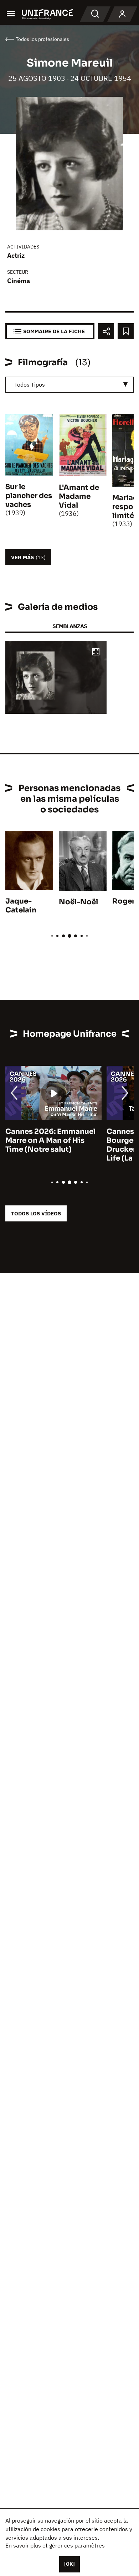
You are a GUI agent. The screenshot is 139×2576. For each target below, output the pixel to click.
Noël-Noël (78, 902)
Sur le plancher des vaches (29, 496)
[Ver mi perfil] (122, 14)
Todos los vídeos (36, 1213)
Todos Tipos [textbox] (30, 384)
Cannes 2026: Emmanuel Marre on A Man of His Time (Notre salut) (50, 1140)
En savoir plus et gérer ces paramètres (55, 2545)
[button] (96, 652)
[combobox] (69, 385)
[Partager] (106, 331)
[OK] (69, 2564)
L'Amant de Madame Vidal (79, 496)
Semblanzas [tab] (70, 626)
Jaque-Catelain (21, 906)
